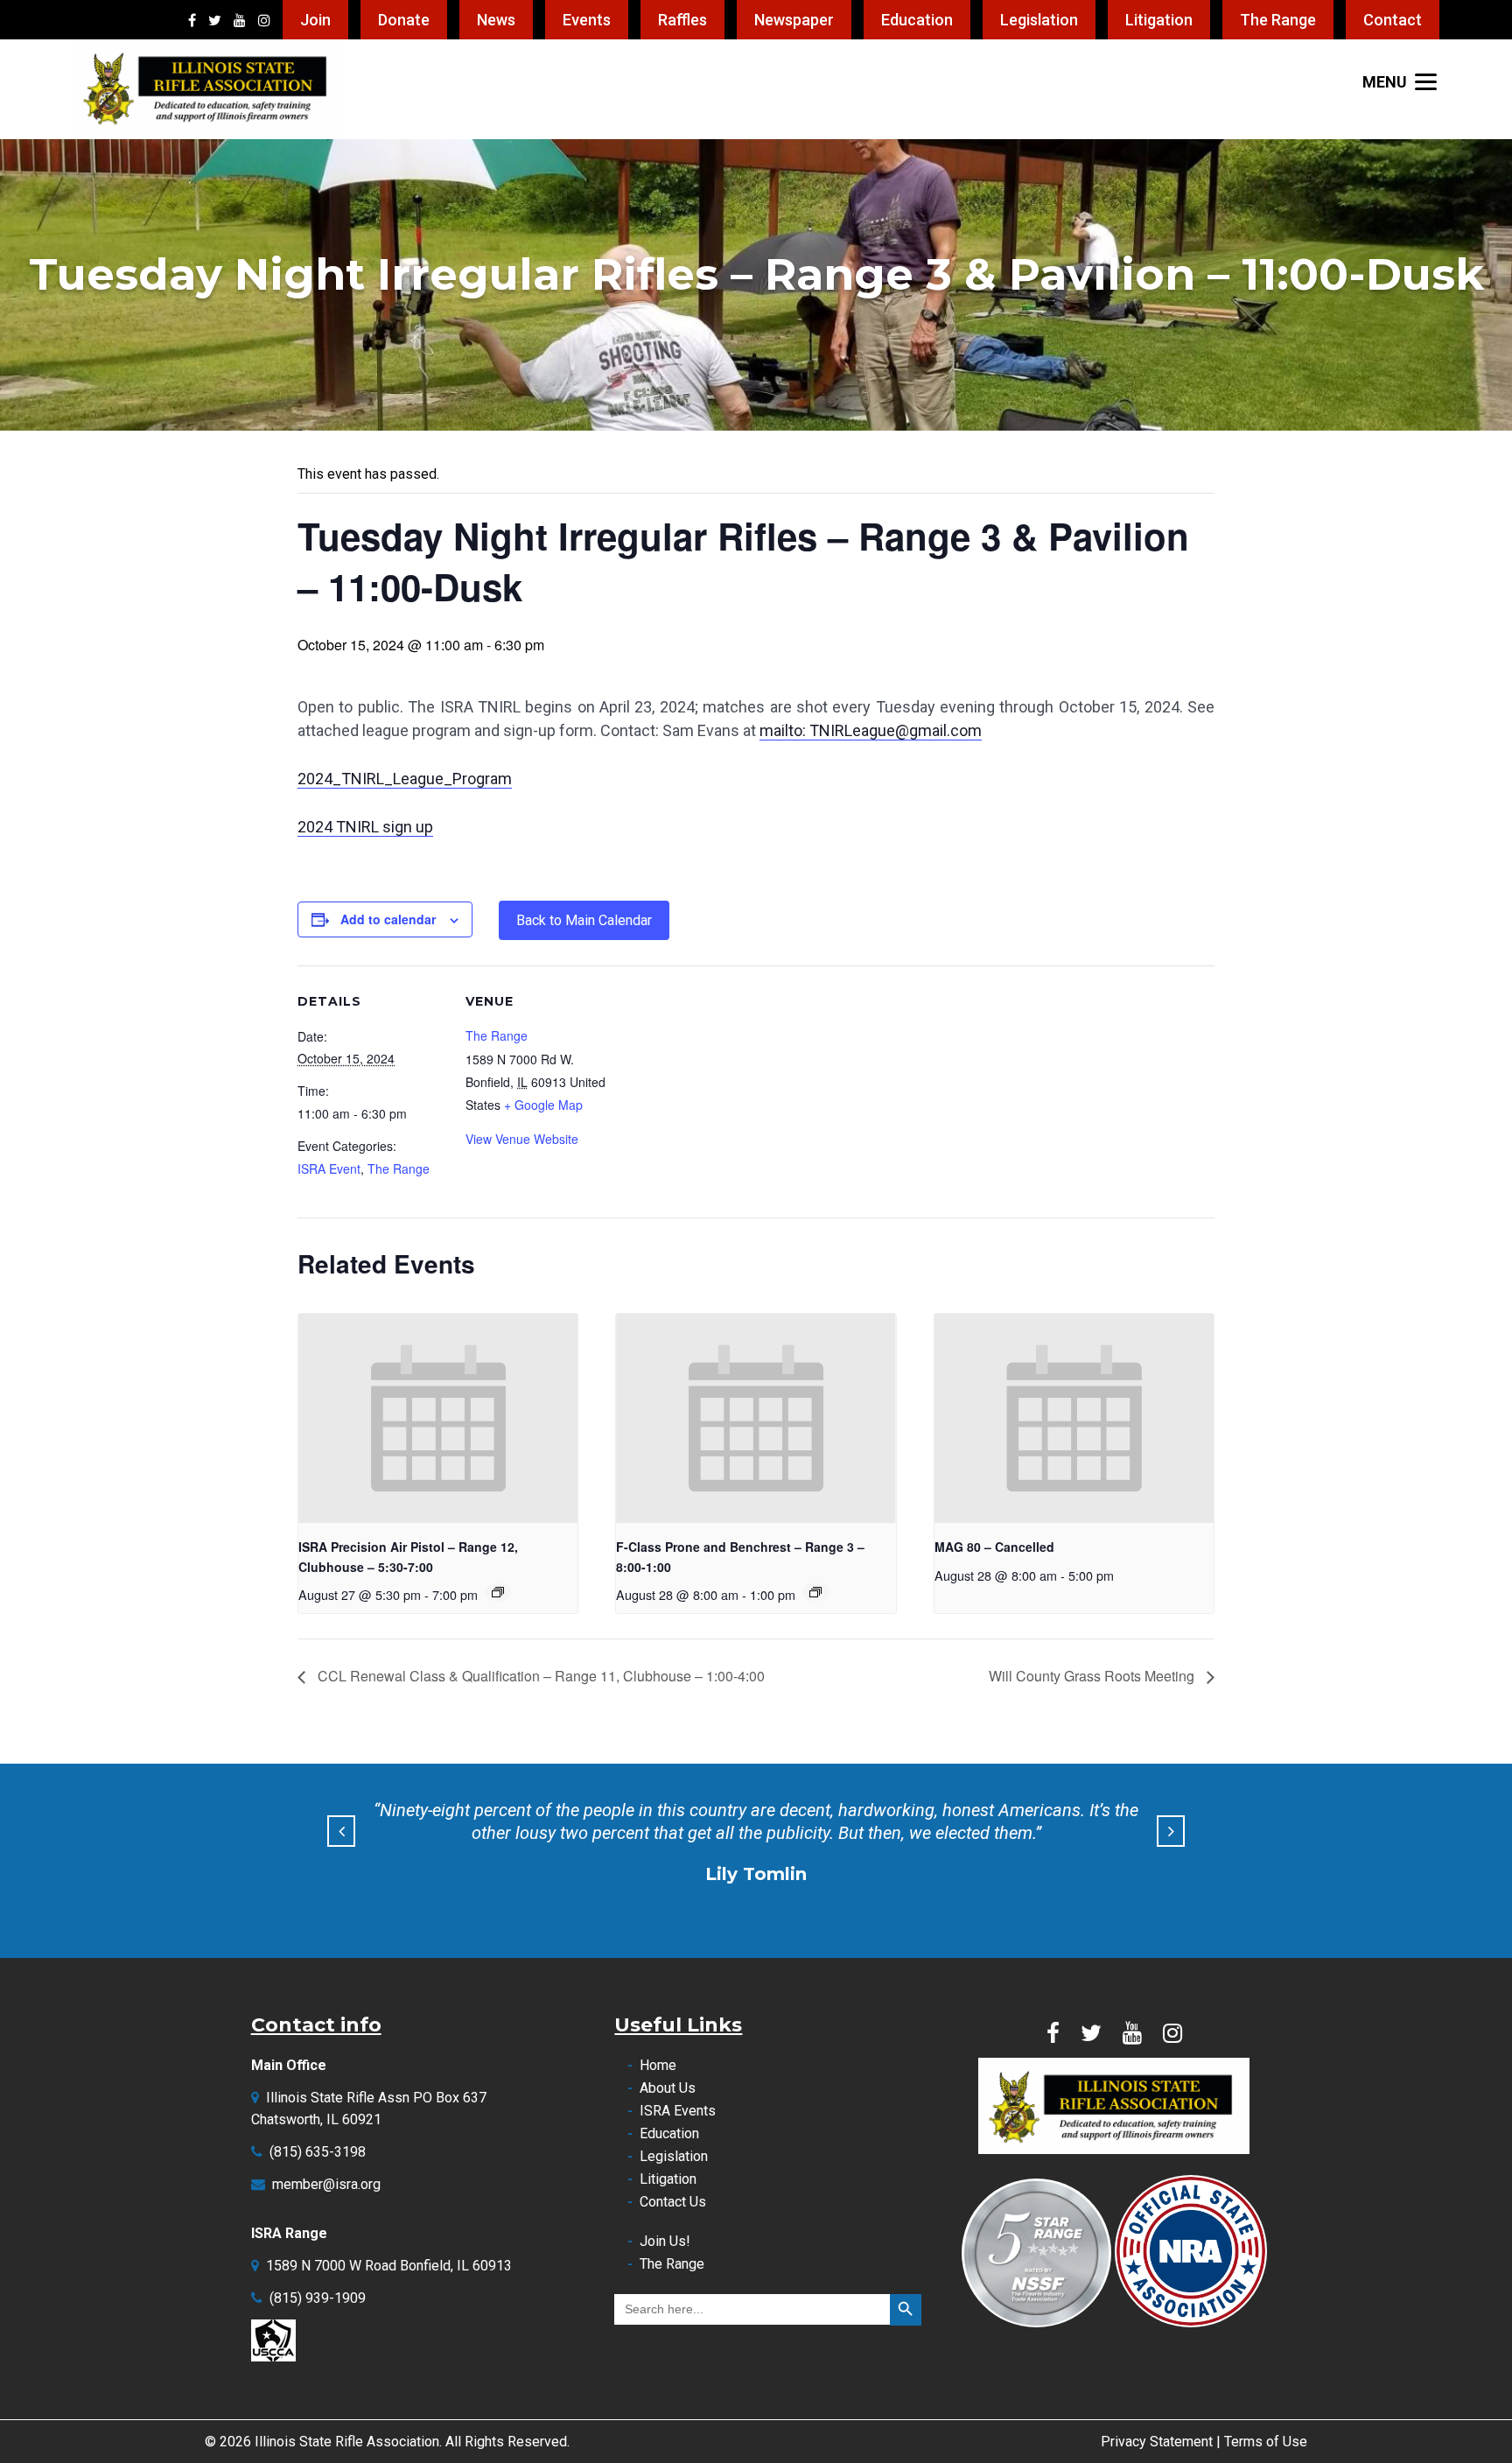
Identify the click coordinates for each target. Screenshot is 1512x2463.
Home (658, 2065)
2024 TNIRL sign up (365, 827)
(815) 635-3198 (318, 2152)
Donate (404, 20)
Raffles (682, 20)
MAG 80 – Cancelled (994, 1547)
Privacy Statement (1157, 2442)
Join (315, 20)
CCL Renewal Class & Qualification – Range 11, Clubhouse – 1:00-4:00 (539, 1676)
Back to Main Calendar (584, 920)
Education (917, 20)
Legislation (1039, 20)
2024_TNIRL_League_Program (405, 779)
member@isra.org (326, 2184)
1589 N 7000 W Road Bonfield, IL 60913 (389, 2266)
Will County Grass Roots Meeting (1093, 1676)
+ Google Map (543, 1105)
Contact (1393, 20)
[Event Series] (498, 1592)
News (496, 20)
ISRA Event (329, 1168)
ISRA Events (678, 2111)
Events (587, 20)
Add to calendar (388, 919)
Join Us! (665, 2241)
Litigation (1159, 20)
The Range (1278, 20)
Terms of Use (1266, 2442)
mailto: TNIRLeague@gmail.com (871, 730)
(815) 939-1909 (318, 2298)
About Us (668, 2088)
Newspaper (794, 20)
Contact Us (673, 2202)
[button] (341, 1831)
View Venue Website (522, 1139)
